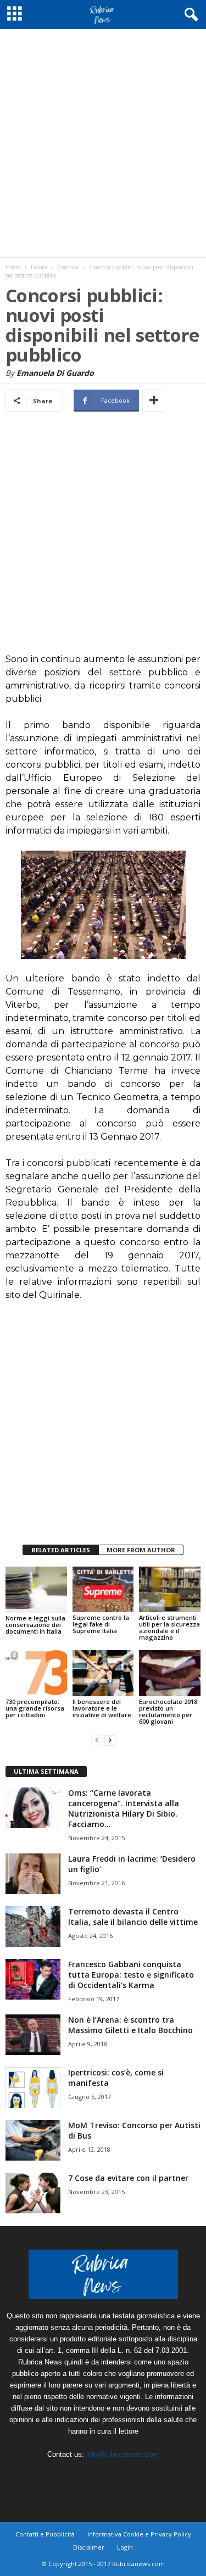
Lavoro (39, 267)
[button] (189, 15)
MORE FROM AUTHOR (141, 1550)
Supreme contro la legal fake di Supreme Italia (101, 1624)
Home (13, 267)
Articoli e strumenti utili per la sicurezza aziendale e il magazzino (169, 1627)
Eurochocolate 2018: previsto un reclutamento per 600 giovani (169, 1711)
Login (125, 2547)
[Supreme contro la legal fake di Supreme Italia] (103, 1589)
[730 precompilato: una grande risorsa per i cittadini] (36, 1673)
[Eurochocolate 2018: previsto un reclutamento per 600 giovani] (170, 1673)
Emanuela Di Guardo (55, 373)
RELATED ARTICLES (61, 1550)
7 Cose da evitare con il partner (128, 2178)
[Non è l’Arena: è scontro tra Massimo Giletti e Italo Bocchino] (33, 2035)
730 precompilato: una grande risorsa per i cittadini (35, 1708)
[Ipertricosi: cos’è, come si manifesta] (33, 2088)
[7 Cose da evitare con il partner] (33, 2193)
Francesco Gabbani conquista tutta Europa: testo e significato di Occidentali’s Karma (131, 1975)
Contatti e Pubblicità (45, 2534)
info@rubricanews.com (123, 2454)
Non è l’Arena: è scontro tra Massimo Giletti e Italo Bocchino (130, 2025)
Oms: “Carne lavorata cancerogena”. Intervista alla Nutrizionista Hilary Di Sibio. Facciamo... (124, 1808)
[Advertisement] (103, 143)
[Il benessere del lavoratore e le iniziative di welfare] (103, 1673)
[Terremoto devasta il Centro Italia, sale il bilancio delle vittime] (33, 1927)
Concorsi (68, 267)
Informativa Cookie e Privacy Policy (139, 2534)
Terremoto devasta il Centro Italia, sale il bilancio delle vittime (133, 1917)
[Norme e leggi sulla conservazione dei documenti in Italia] (36, 1590)
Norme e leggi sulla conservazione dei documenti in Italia (35, 1625)
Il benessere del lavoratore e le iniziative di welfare (102, 1708)
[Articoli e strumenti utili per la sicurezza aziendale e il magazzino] (170, 1589)
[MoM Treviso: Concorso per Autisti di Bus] (33, 2141)
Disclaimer (89, 2547)
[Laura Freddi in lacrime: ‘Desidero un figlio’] (33, 1874)
